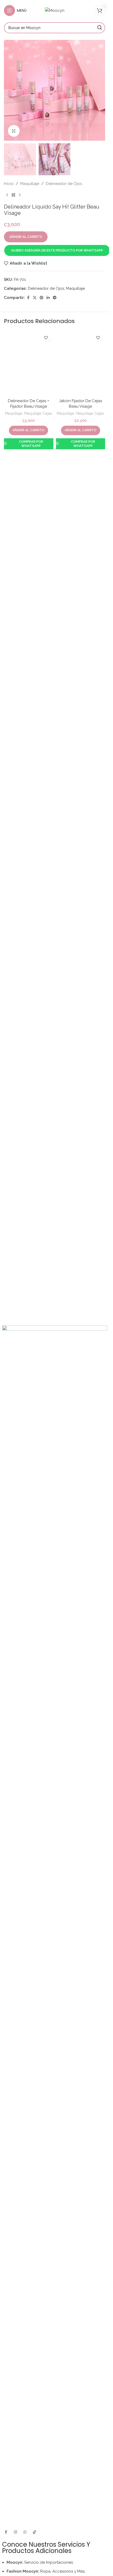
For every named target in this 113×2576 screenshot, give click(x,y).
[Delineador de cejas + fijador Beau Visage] (29, 527)
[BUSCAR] (100, 28)
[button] (57, 250)
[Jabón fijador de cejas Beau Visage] (81, 527)
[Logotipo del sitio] (55, 10)
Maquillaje (14, 741)
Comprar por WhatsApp (31, 771)
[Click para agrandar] (14, 131)
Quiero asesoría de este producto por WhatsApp (57, 250)
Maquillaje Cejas (38, 741)
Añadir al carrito (26, 237)
